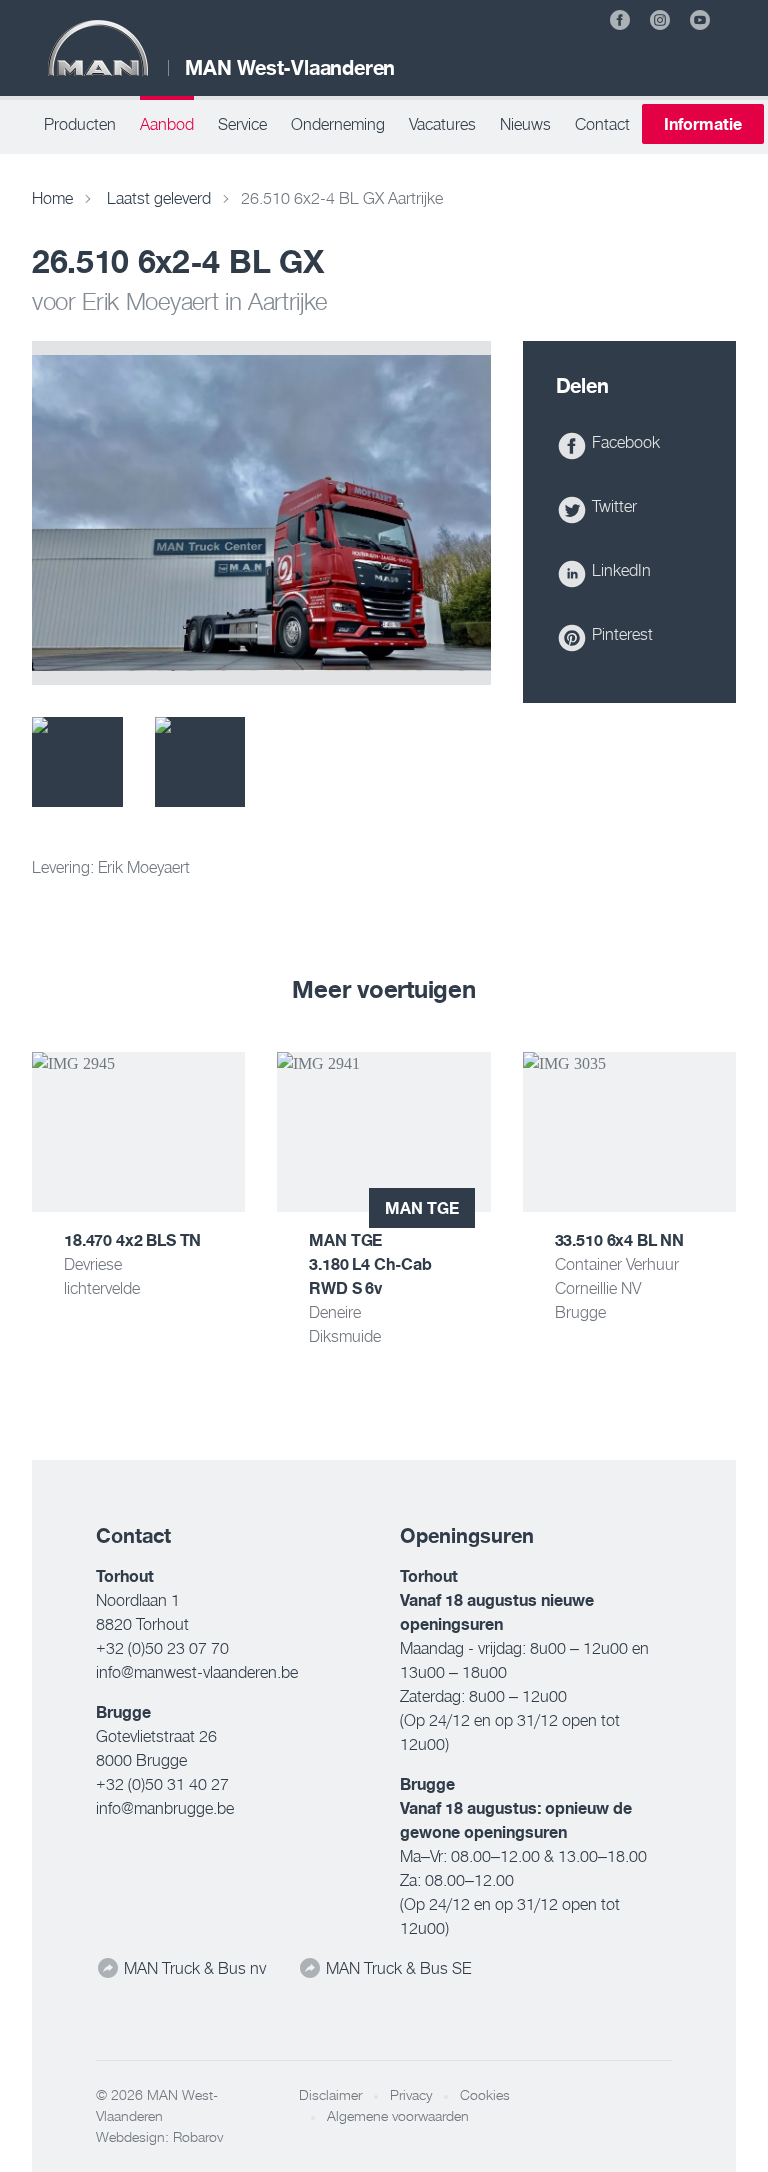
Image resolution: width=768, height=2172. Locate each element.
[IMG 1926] (77, 762)
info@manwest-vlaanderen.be (197, 1672)
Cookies (485, 2095)
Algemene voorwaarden (398, 2116)
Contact (602, 124)
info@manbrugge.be (165, 1808)
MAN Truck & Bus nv (193, 1968)
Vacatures (442, 124)
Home (52, 198)
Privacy (411, 2095)
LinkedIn (619, 570)
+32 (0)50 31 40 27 (162, 1784)
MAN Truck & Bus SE (396, 1968)
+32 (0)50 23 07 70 (162, 1648)
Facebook (624, 442)
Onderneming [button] (338, 124)
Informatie (703, 124)
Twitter (612, 506)
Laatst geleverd (159, 198)
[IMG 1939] (200, 762)
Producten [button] (80, 124)
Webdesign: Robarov (159, 2137)
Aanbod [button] (167, 124)
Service (242, 124)
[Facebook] (620, 20)
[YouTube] (700, 20)
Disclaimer (330, 2095)
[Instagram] (660, 20)
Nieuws (525, 124)
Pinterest (620, 634)
